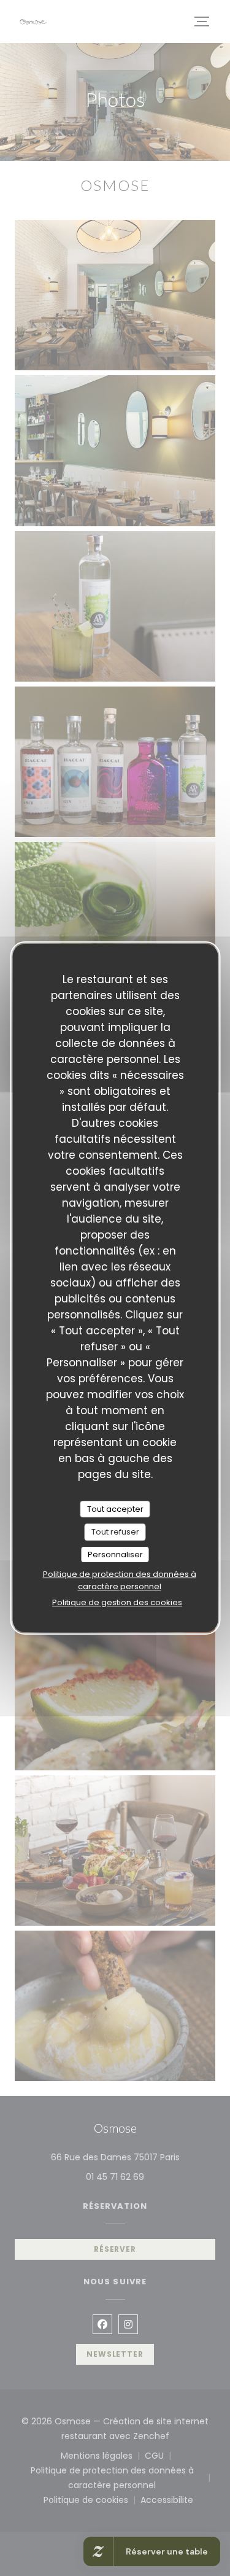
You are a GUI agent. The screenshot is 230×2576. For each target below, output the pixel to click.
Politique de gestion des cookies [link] (117, 1602)
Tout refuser (115, 1532)
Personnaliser (115, 1555)
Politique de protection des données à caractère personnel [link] (120, 1580)
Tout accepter (115, 1509)
